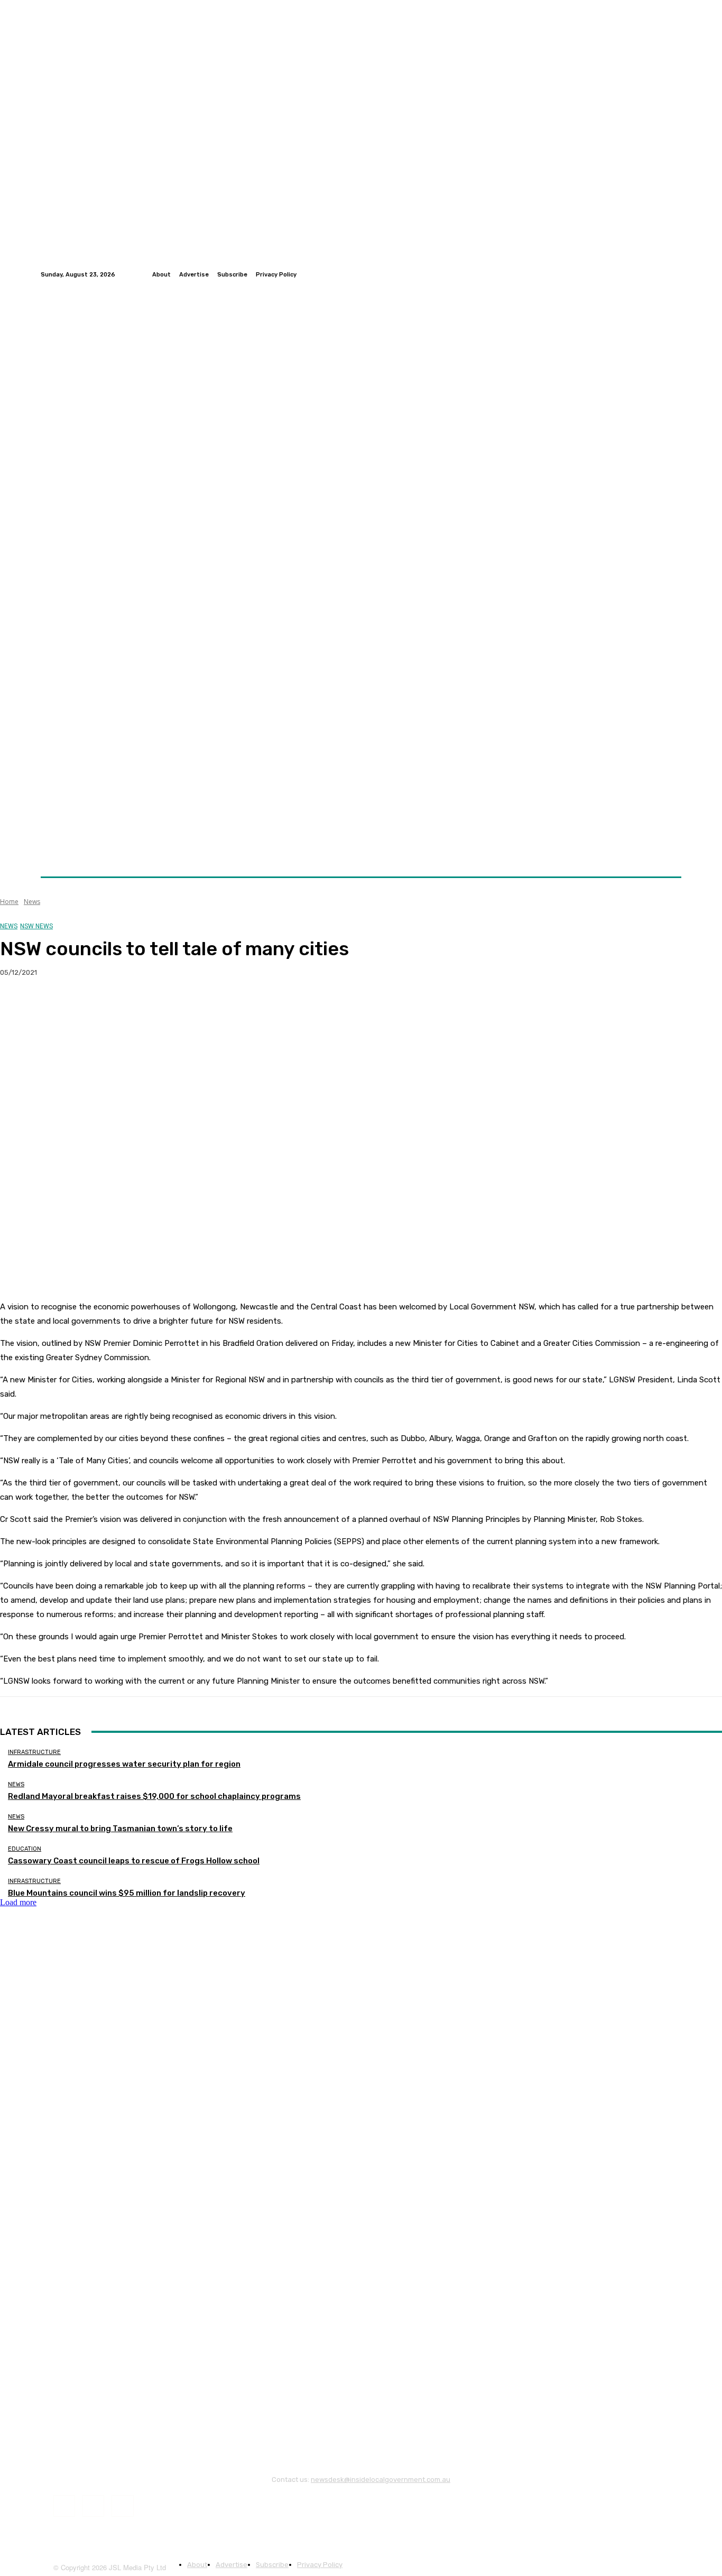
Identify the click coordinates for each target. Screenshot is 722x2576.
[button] (669, 851)
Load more (18, 1902)
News (32, 902)
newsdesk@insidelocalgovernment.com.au (381, 2480)
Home (9, 902)
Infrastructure (34, 1752)
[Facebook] (650, 274)
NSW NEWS (36, 926)
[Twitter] (662, 274)
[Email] (132, 1007)
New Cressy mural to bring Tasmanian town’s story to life (120, 1829)
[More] (208, 1007)
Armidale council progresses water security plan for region (124, 1764)
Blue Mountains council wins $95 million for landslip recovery (127, 1893)
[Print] (170, 1007)
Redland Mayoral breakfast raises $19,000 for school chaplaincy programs (154, 1796)
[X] (55, 1007)
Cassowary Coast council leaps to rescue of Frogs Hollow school (134, 1861)
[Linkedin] (675, 274)
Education (25, 1849)
